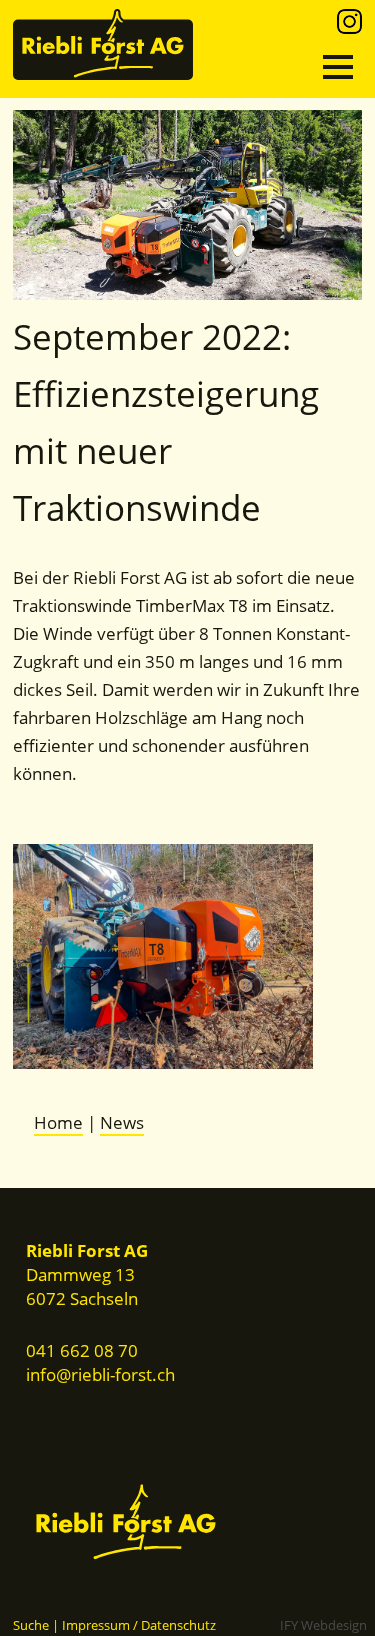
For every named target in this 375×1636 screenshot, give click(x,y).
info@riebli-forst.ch (100, 1374)
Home (58, 1122)
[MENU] (338, 67)
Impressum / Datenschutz (139, 1625)
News (122, 1122)
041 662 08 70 (82, 1350)
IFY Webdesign (323, 1625)
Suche (31, 1625)
